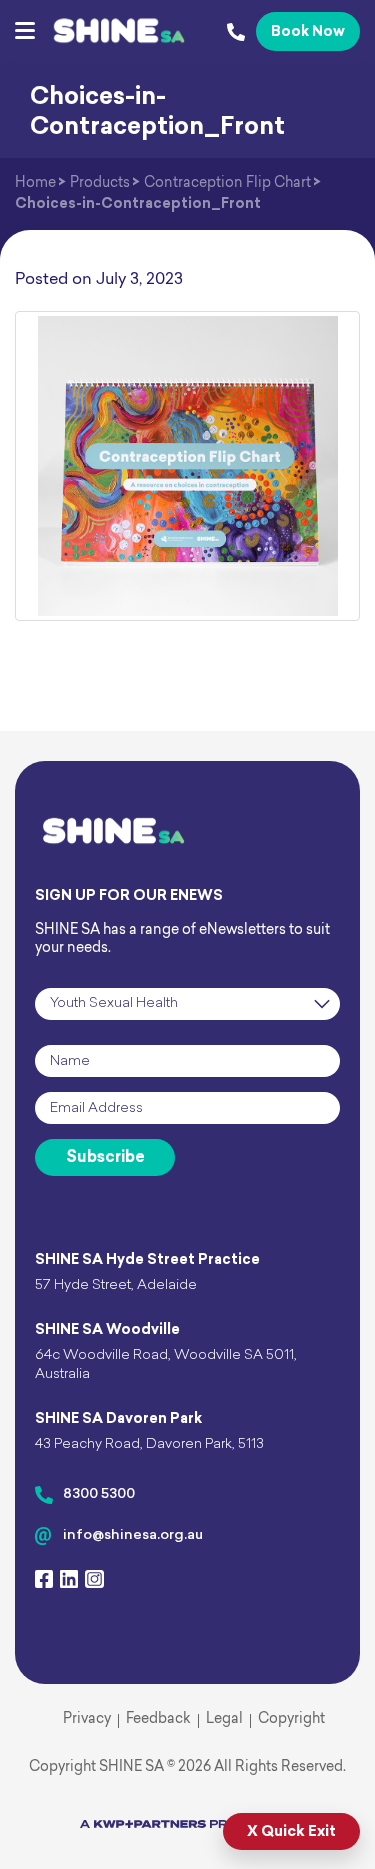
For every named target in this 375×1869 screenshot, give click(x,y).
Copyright (291, 1719)
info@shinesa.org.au (133, 1535)
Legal (224, 1719)
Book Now (308, 32)
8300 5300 (99, 1494)
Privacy (87, 1719)
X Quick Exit (291, 1832)
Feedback (158, 1719)
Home (35, 183)
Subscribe (105, 1158)
